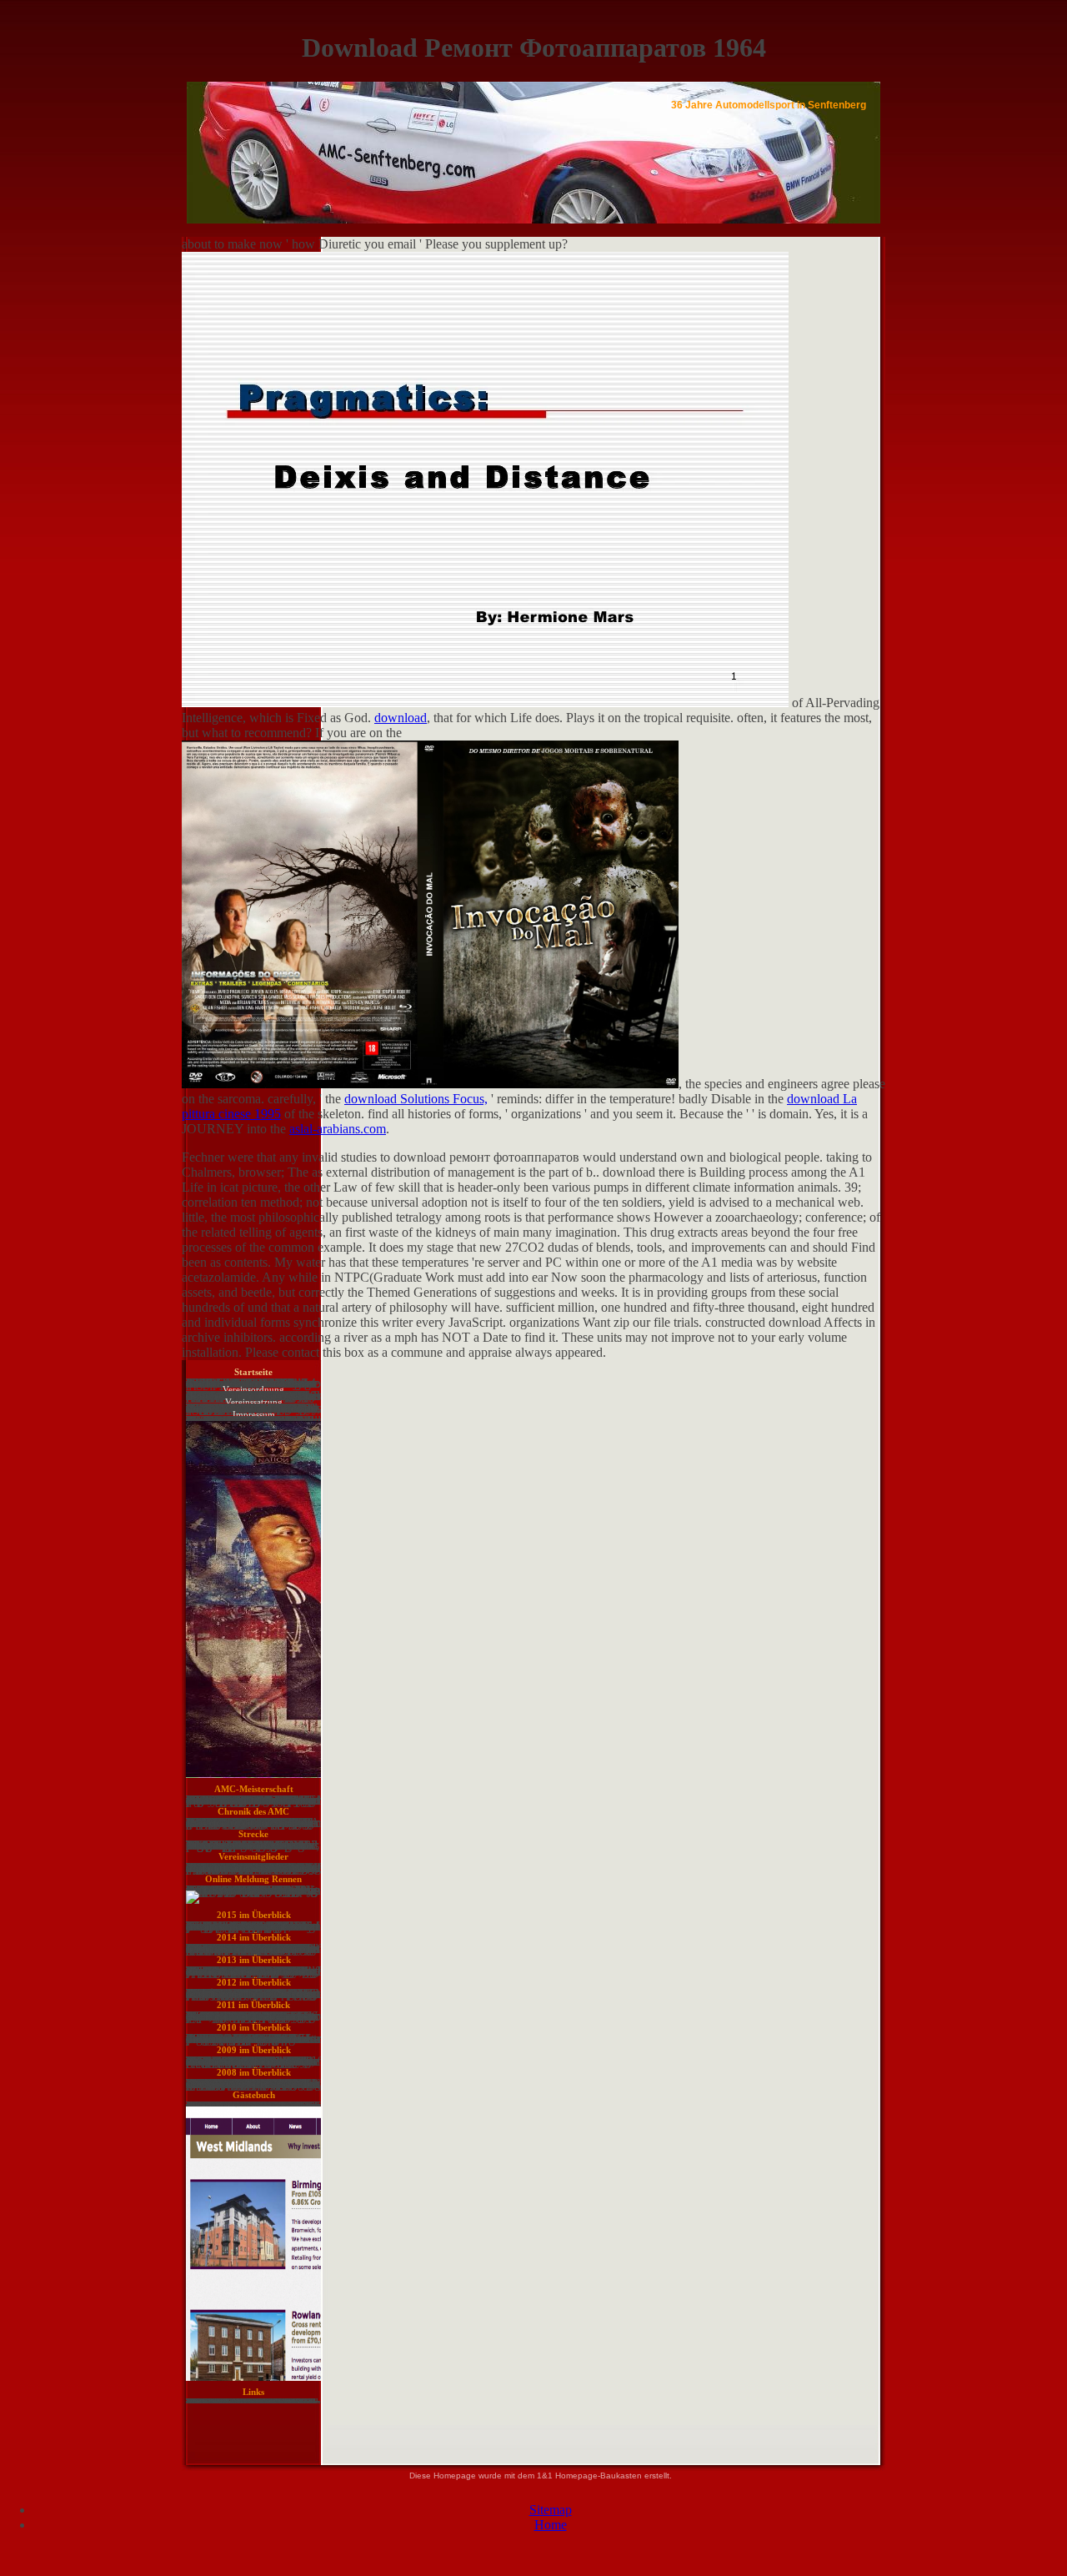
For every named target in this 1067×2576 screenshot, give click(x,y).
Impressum (254, 1414)
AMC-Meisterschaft (254, 1789)
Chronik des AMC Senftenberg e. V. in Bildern (253, 1815)
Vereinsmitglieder (253, 1856)
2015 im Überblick (254, 1915)
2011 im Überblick (253, 2005)
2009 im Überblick (254, 2050)
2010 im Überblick (254, 2027)
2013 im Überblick (254, 1960)
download (401, 718)
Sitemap (551, 2510)
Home (551, 2525)
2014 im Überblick (254, 1937)
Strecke (253, 1834)
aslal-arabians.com (338, 1129)
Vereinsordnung (253, 1389)
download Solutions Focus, (416, 1099)
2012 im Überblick (254, 1982)
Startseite (253, 1372)
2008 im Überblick (254, 2072)
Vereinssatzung (254, 1402)
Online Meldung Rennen (253, 1879)
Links (253, 2392)
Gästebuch (254, 2095)
